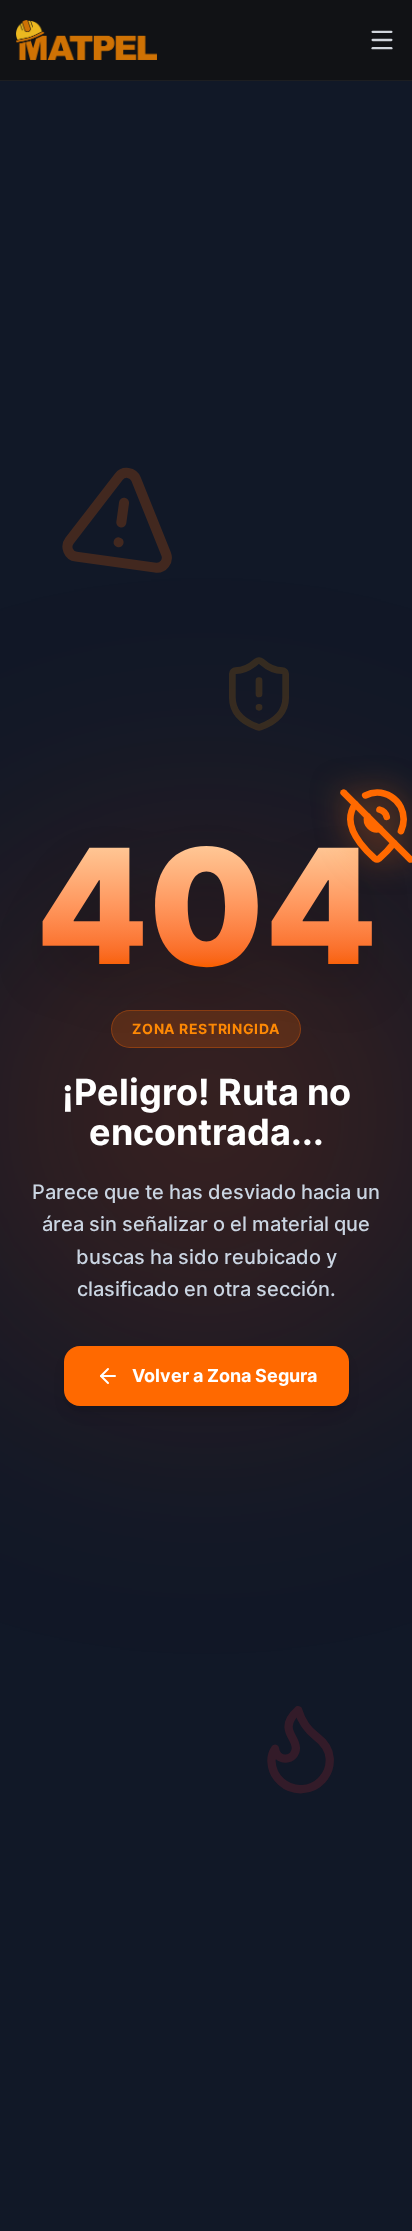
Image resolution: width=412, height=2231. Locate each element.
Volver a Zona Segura (224, 1375)
